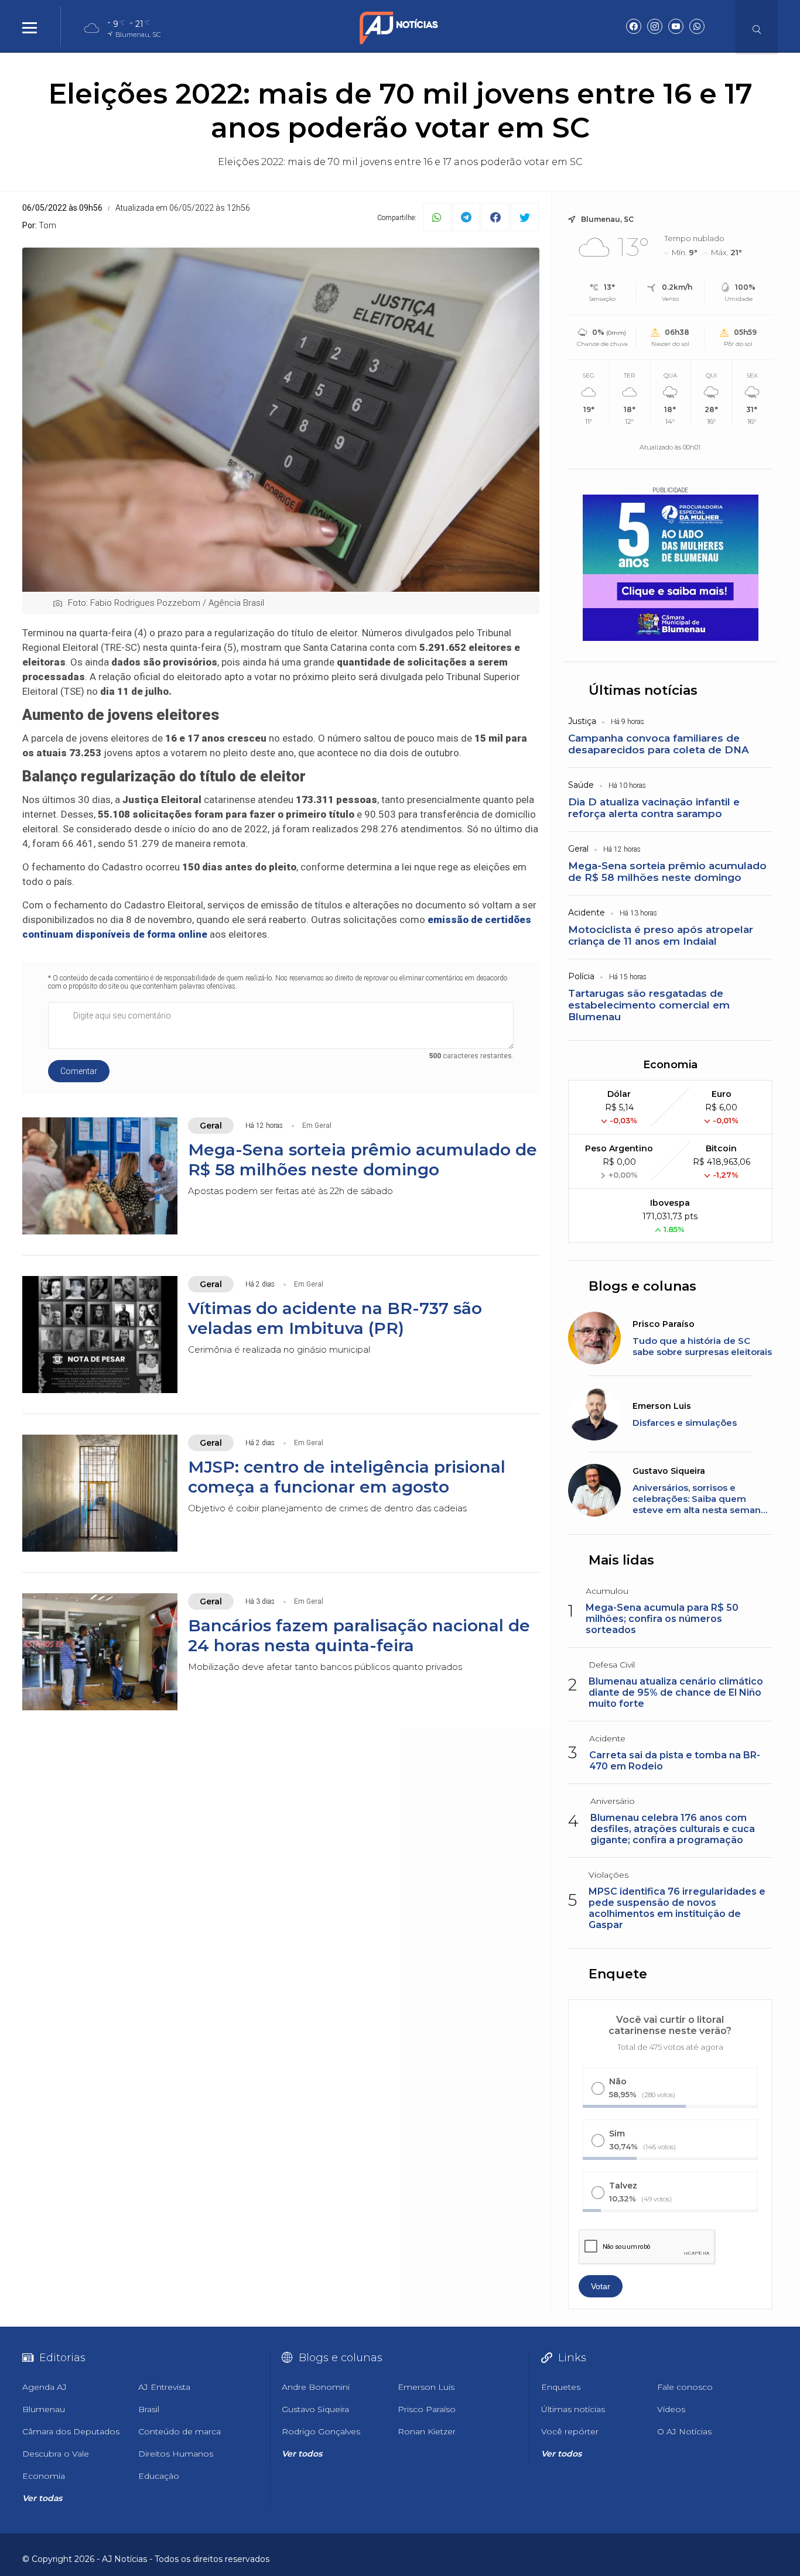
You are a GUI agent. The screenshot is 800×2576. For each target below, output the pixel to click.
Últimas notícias (643, 690)
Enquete (618, 1974)
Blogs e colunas (642, 1286)
